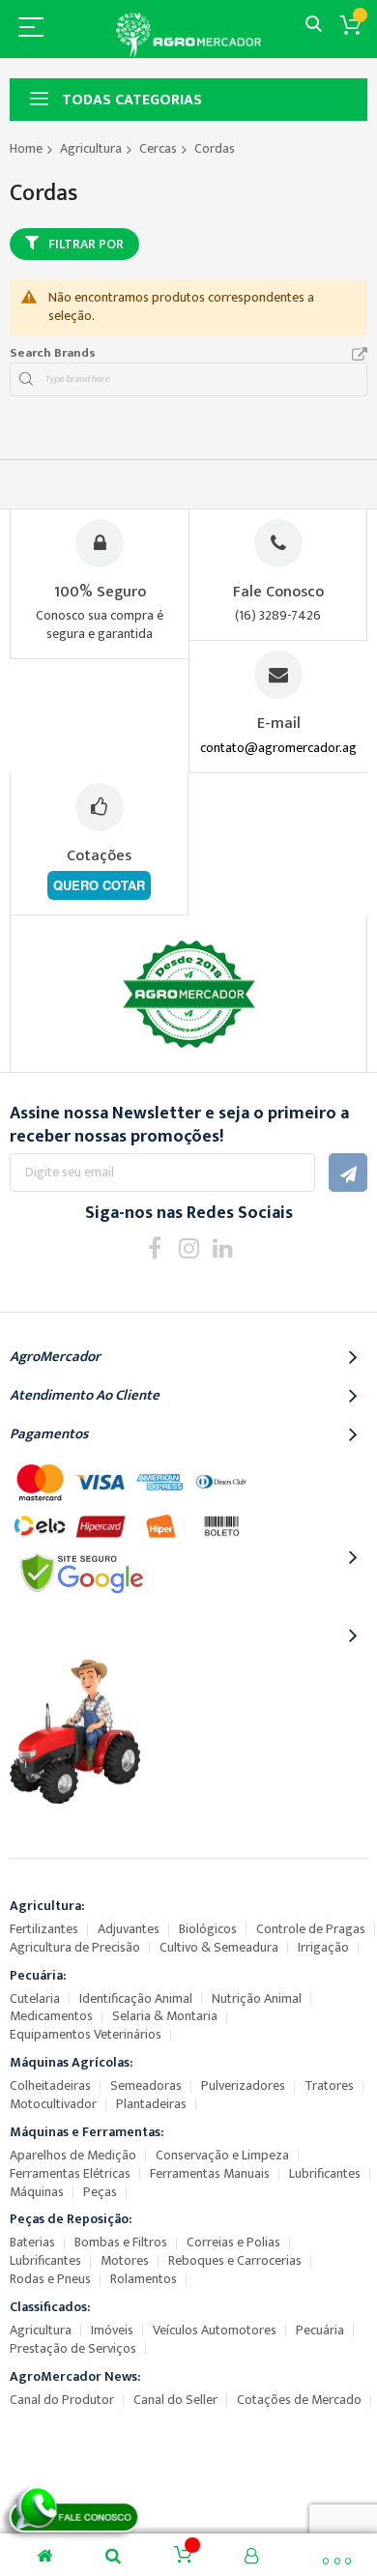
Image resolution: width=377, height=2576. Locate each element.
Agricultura (91, 148)
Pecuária (320, 2330)
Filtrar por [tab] (86, 244)
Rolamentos (144, 2279)
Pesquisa (314, 25)
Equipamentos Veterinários (86, 2034)
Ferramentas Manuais (210, 2173)
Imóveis (112, 2330)
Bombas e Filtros (121, 2242)
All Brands (360, 355)
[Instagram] (189, 1247)
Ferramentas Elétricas (70, 2173)
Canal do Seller (175, 2400)
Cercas (158, 148)
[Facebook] (155, 1247)
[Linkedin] (223, 1247)
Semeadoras (146, 2085)
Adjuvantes (129, 1929)
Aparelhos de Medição (73, 2155)
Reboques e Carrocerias (235, 2260)
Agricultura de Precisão (75, 1947)
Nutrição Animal (257, 1998)
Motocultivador (53, 2104)
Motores (125, 2260)
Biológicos (208, 1929)
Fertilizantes (44, 1929)
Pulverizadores (243, 2085)
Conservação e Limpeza (222, 2155)
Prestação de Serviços (73, 2348)
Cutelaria (35, 1998)
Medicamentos (51, 2016)
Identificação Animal (136, 1998)
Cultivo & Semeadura (219, 1947)
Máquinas (37, 2192)
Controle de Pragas (311, 1929)
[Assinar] (348, 1172)
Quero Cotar (99, 885)
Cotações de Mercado (299, 2400)
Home (26, 148)
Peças (100, 2192)
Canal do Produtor (62, 2400)
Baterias (32, 2242)
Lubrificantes (325, 2173)
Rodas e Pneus (50, 2279)
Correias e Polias (233, 2242)
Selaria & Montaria (165, 2016)
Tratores (329, 2085)
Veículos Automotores (215, 2330)
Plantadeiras (151, 2104)
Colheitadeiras (50, 2085)
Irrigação (323, 1947)
